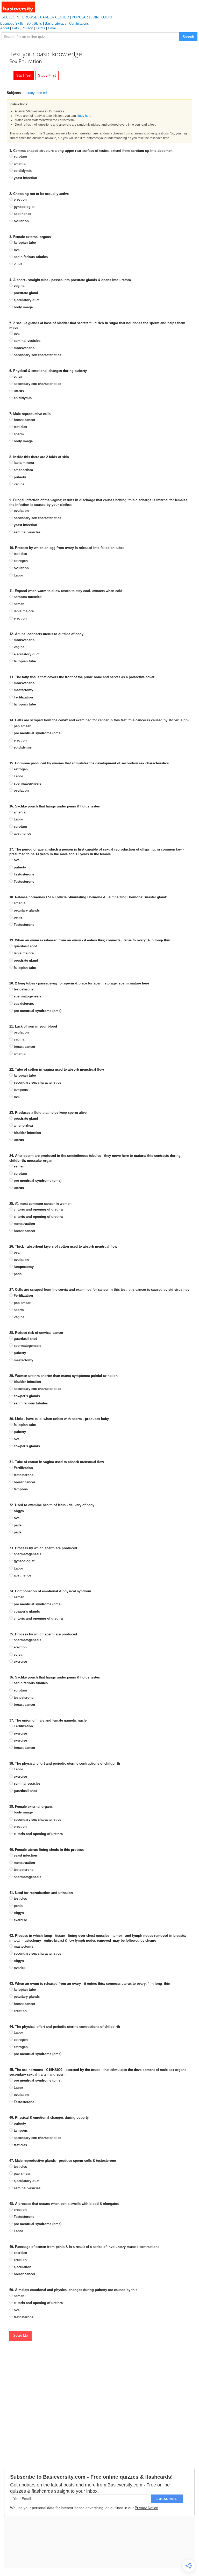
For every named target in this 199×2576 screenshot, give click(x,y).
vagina (19, 286)
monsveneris (24, 348)
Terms (40, 28)
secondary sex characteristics (37, 355)
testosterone (23, 989)
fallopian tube (24, 243)
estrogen (20, 561)
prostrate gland (25, 293)
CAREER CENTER (55, 17)
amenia (19, 164)
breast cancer (24, 420)
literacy (29, 93)
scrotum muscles (27, 597)
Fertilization (23, 697)
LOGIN (106, 17)
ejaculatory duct (26, 300)
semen (19, 604)
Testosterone (23, 874)
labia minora (23, 463)
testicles (20, 427)
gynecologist (24, 207)
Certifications (79, 23)
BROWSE (30, 17)
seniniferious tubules (30, 257)
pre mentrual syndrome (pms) (37, 733)
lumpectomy (23, 1267)
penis (18, 917)
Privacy (27, 28)
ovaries (19, 1968)
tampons (20, 1090)
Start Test (24, 75)
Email (52, 28)
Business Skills (12, 23)
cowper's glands (26, 1396)
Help (15, 28)
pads (17, 1274)
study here (84, 116)
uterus (18, 391)
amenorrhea (23, 470)
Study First (47, 75)
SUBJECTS (10, 17)
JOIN (95, 17)
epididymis (22, 171)
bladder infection (27, 1133)
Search (188, 37)
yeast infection (25, 178)
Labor (18, 575)
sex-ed (42, 93)
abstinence (22, 214)
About (5, 28)
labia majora (23, 611)
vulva (17, 264)
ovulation (21, 221)
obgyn (18, 1511)
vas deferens (23, 1004)
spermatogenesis (27, 783)
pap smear (22, 726)
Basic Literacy (56, 23)
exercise (20, 1661)
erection (20, 199)
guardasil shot (25, 946)
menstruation (24, 1224)
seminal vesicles (27, 341)
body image (23, 307)
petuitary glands (26, 910)
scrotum (20, 156)
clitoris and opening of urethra (38, 1209)
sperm (18, 434)
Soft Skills (34, 23)
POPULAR (80, 17)
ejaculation (22, 2267)
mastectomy (23, 690)
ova (16, 250)
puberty (19, 477)
